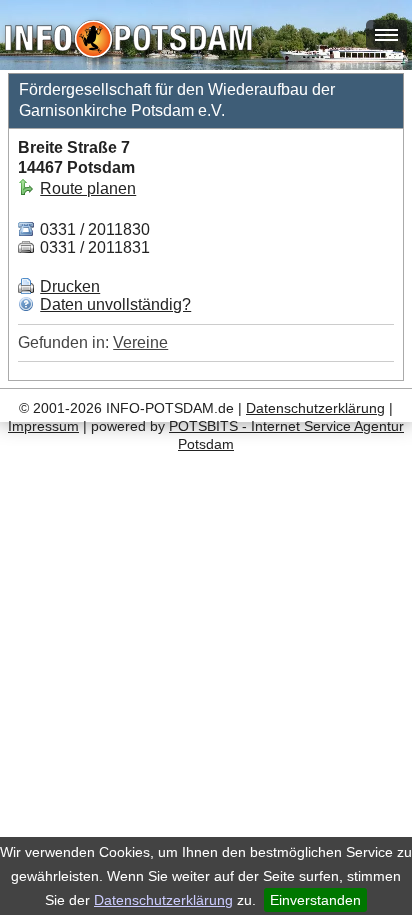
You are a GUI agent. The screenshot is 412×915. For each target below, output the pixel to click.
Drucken (70, 286)
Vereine (140, 342)
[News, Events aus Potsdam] (128, 41)
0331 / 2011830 (93, 229)
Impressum (43, 426)
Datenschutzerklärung (163, 900)
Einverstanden (315, 900)
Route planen (88, 188)
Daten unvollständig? (115, 304)
